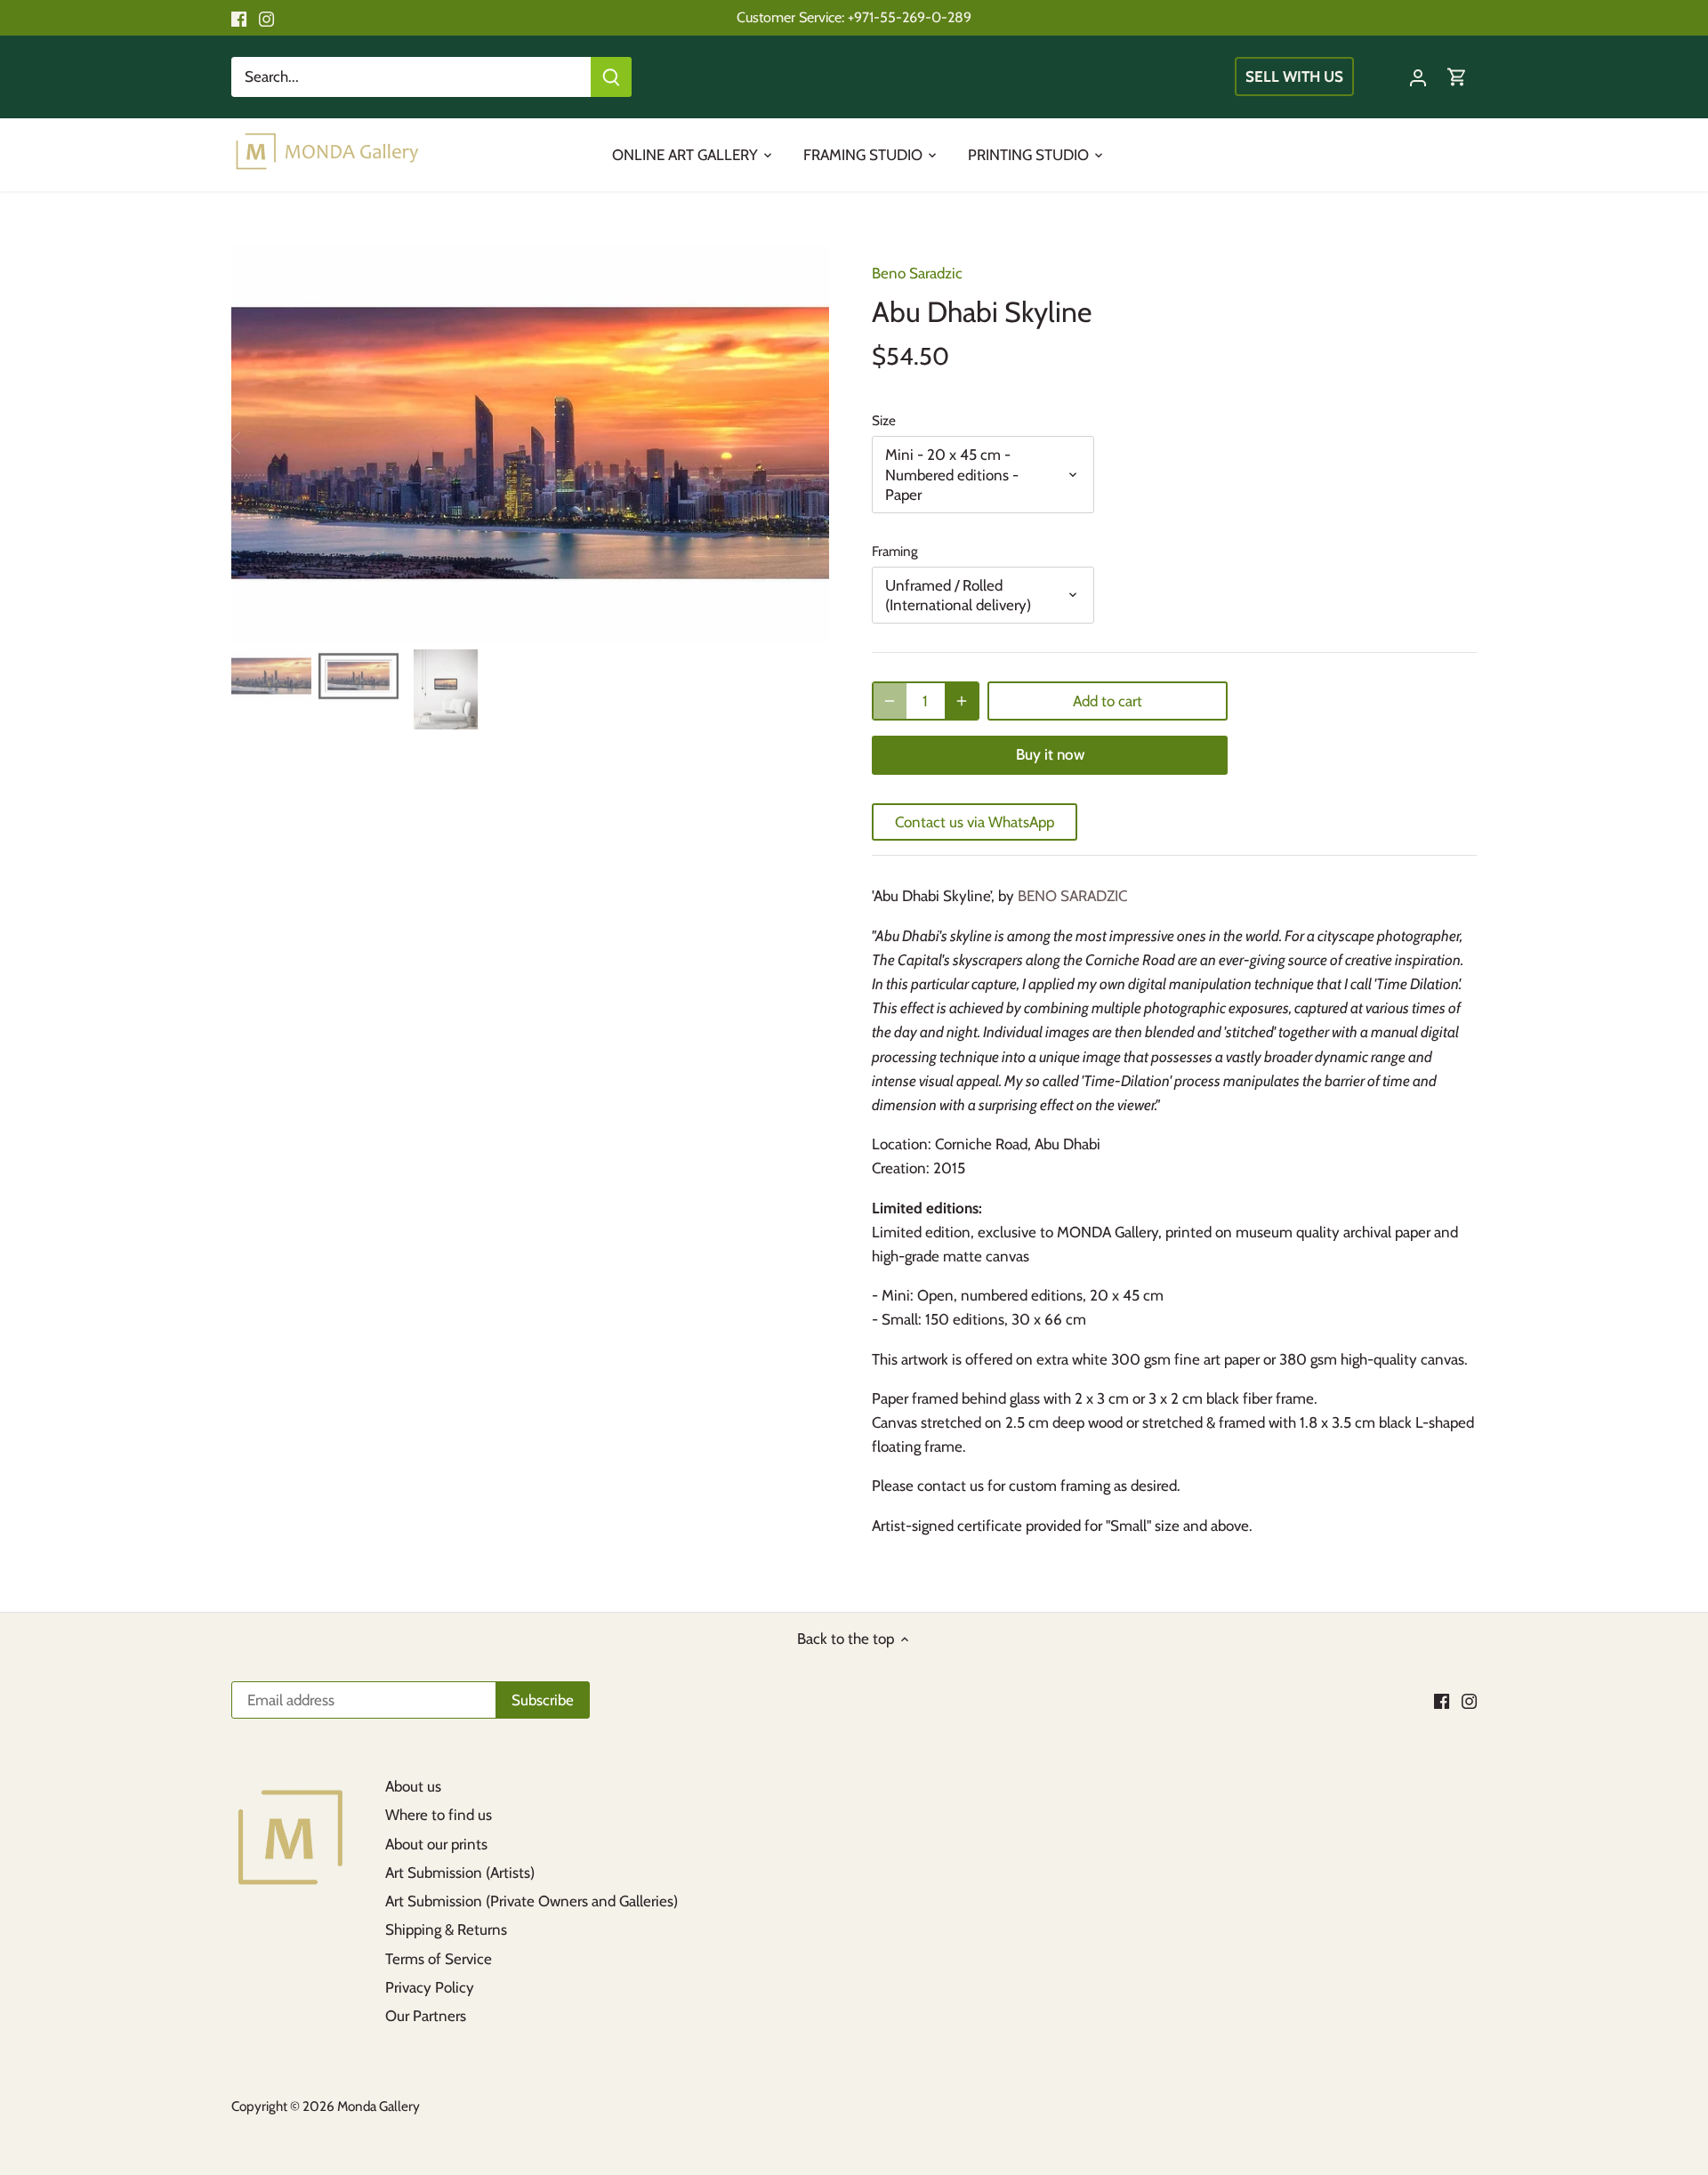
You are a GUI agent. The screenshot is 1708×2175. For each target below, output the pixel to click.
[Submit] (611, 77)
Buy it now (1050, 754)
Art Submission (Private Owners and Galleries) (532, 1901)
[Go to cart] (1457, 77)
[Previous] (258, 443)
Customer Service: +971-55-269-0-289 (854, 17)
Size (884, 421)
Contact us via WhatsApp (975, 822)
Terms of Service (439, 1959)
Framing (895, 552)
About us (413, 1786)
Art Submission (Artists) (460, 1873)
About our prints (436, 1844)
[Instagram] (266, 18)
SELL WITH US (1294, 77)
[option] (530, 443)
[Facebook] (239, 18)
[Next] (802, 443)
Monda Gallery (379, 2106)
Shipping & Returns (446, 1929)
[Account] (1418, 77)
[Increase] (962, 701)
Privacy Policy (430, 1987)
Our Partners (426, 2016)
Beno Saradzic (917, 273)
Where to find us (439, 1815)
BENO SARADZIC (1072, 896)
